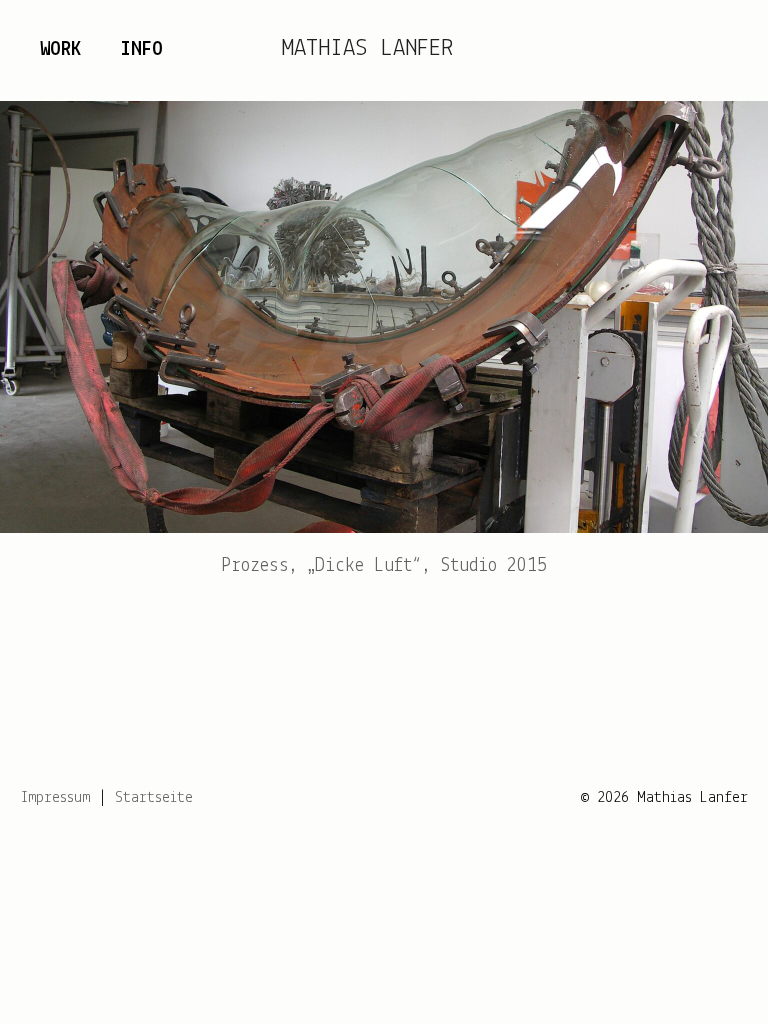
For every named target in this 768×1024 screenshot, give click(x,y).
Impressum (55, 798)
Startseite (154, 798)
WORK (60, 50)
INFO (142, 50)
